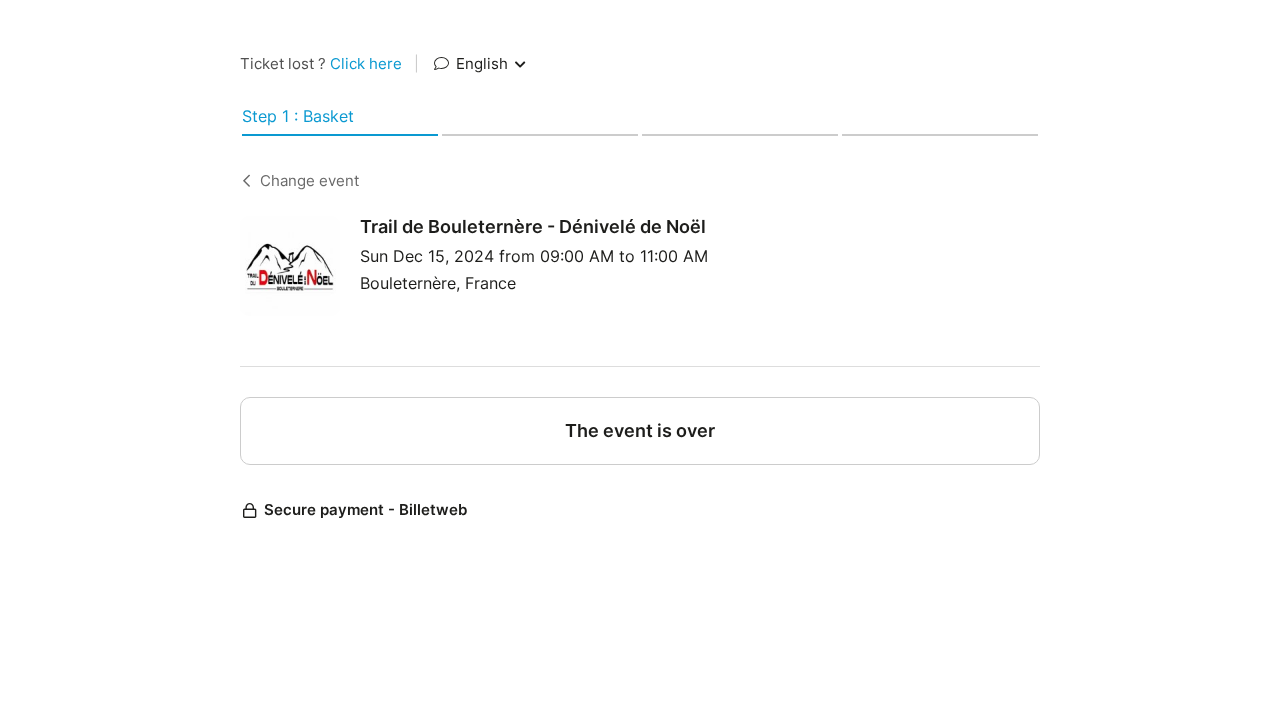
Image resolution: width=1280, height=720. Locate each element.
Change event (309, 180)
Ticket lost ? (321, 63)
